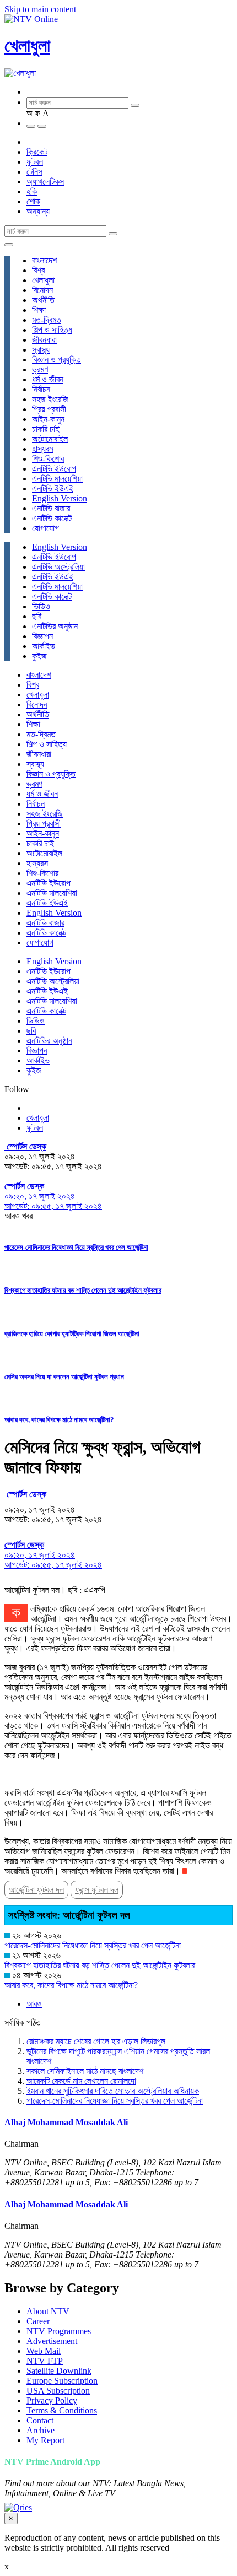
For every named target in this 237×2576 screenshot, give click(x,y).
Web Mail (44, 2351)
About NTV (48, 2311)
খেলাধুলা (27, 46)
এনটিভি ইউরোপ (54, 469)
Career (38, 2321)
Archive (41, 2430)
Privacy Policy (52, 2401)
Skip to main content (40, 9)
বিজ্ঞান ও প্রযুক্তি (56, 360)
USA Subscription (58, 2391)
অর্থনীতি (43, 300)
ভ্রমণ (40, 369)
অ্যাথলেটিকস (45, 182)
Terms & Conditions (62, 2410)
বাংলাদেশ (44, 260)
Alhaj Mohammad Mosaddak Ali (66, 2122)
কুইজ (39, 656)
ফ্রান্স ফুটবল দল (97, 1890)
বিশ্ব (38, 270)
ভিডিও (41, 606)
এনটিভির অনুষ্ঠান (55, 626)
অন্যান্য (38, 211)
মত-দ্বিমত (47, 320)
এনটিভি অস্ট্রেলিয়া (58, 567)
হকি (32, 191)
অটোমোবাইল (50, 439)
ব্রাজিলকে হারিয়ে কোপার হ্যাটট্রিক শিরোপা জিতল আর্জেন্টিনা (72, 1334)
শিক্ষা (39, 310)
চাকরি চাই (46, 429)
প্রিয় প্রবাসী (49, 409)
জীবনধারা (44, 340)
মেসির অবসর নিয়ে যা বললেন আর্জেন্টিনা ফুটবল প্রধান (64, 1377)
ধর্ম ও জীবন (48, 379)
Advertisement (52, 2341)
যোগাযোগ (45, 528)
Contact (40, 2420)
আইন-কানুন (48, 419)
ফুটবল (35, 162)
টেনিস (34, 172)
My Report (45, 2440)
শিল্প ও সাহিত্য (52, 330)
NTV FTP (45, 2361)
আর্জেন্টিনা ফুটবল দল (36, 1890)
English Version (60, 498)
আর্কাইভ (44, 646)
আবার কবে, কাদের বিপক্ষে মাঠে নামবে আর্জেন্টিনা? (59, 1420)
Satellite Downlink (59, 2371)
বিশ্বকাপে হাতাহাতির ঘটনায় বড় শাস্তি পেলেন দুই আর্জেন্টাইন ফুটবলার (83, 1290)
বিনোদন (42, 290)
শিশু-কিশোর (48, 459)
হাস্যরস (43, 449)
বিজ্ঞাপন (42, 636)
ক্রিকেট (37, 152)
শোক (33, 201)
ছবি (37, 616)
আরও (34, 2004)
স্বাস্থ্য (41, 350)
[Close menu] (9, 245)
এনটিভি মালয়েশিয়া (57, 479)
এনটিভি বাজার (51, 508)
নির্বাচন (41, 389)
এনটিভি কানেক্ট (52, 518)
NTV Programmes (59, 2331)
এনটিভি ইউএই (53, 488)
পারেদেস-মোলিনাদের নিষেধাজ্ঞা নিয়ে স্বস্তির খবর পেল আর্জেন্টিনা (76, 1247)
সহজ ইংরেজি (50, 399)
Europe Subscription (62, 2381)
